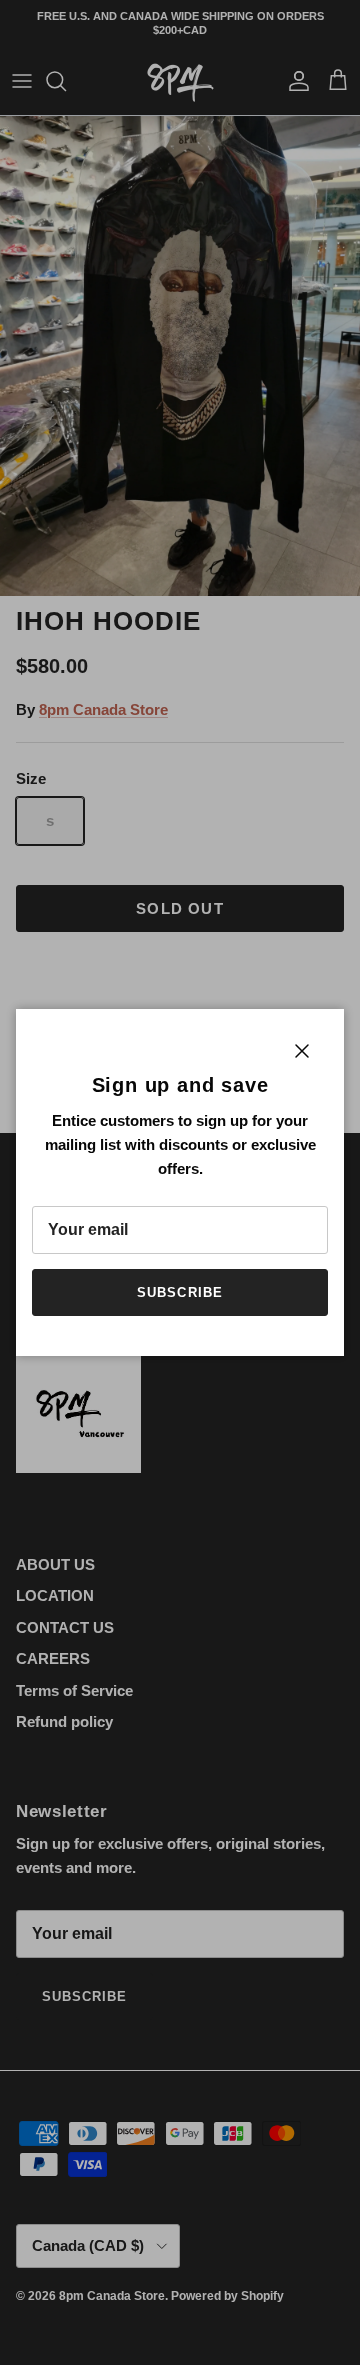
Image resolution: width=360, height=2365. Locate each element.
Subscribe (179, 1292)
